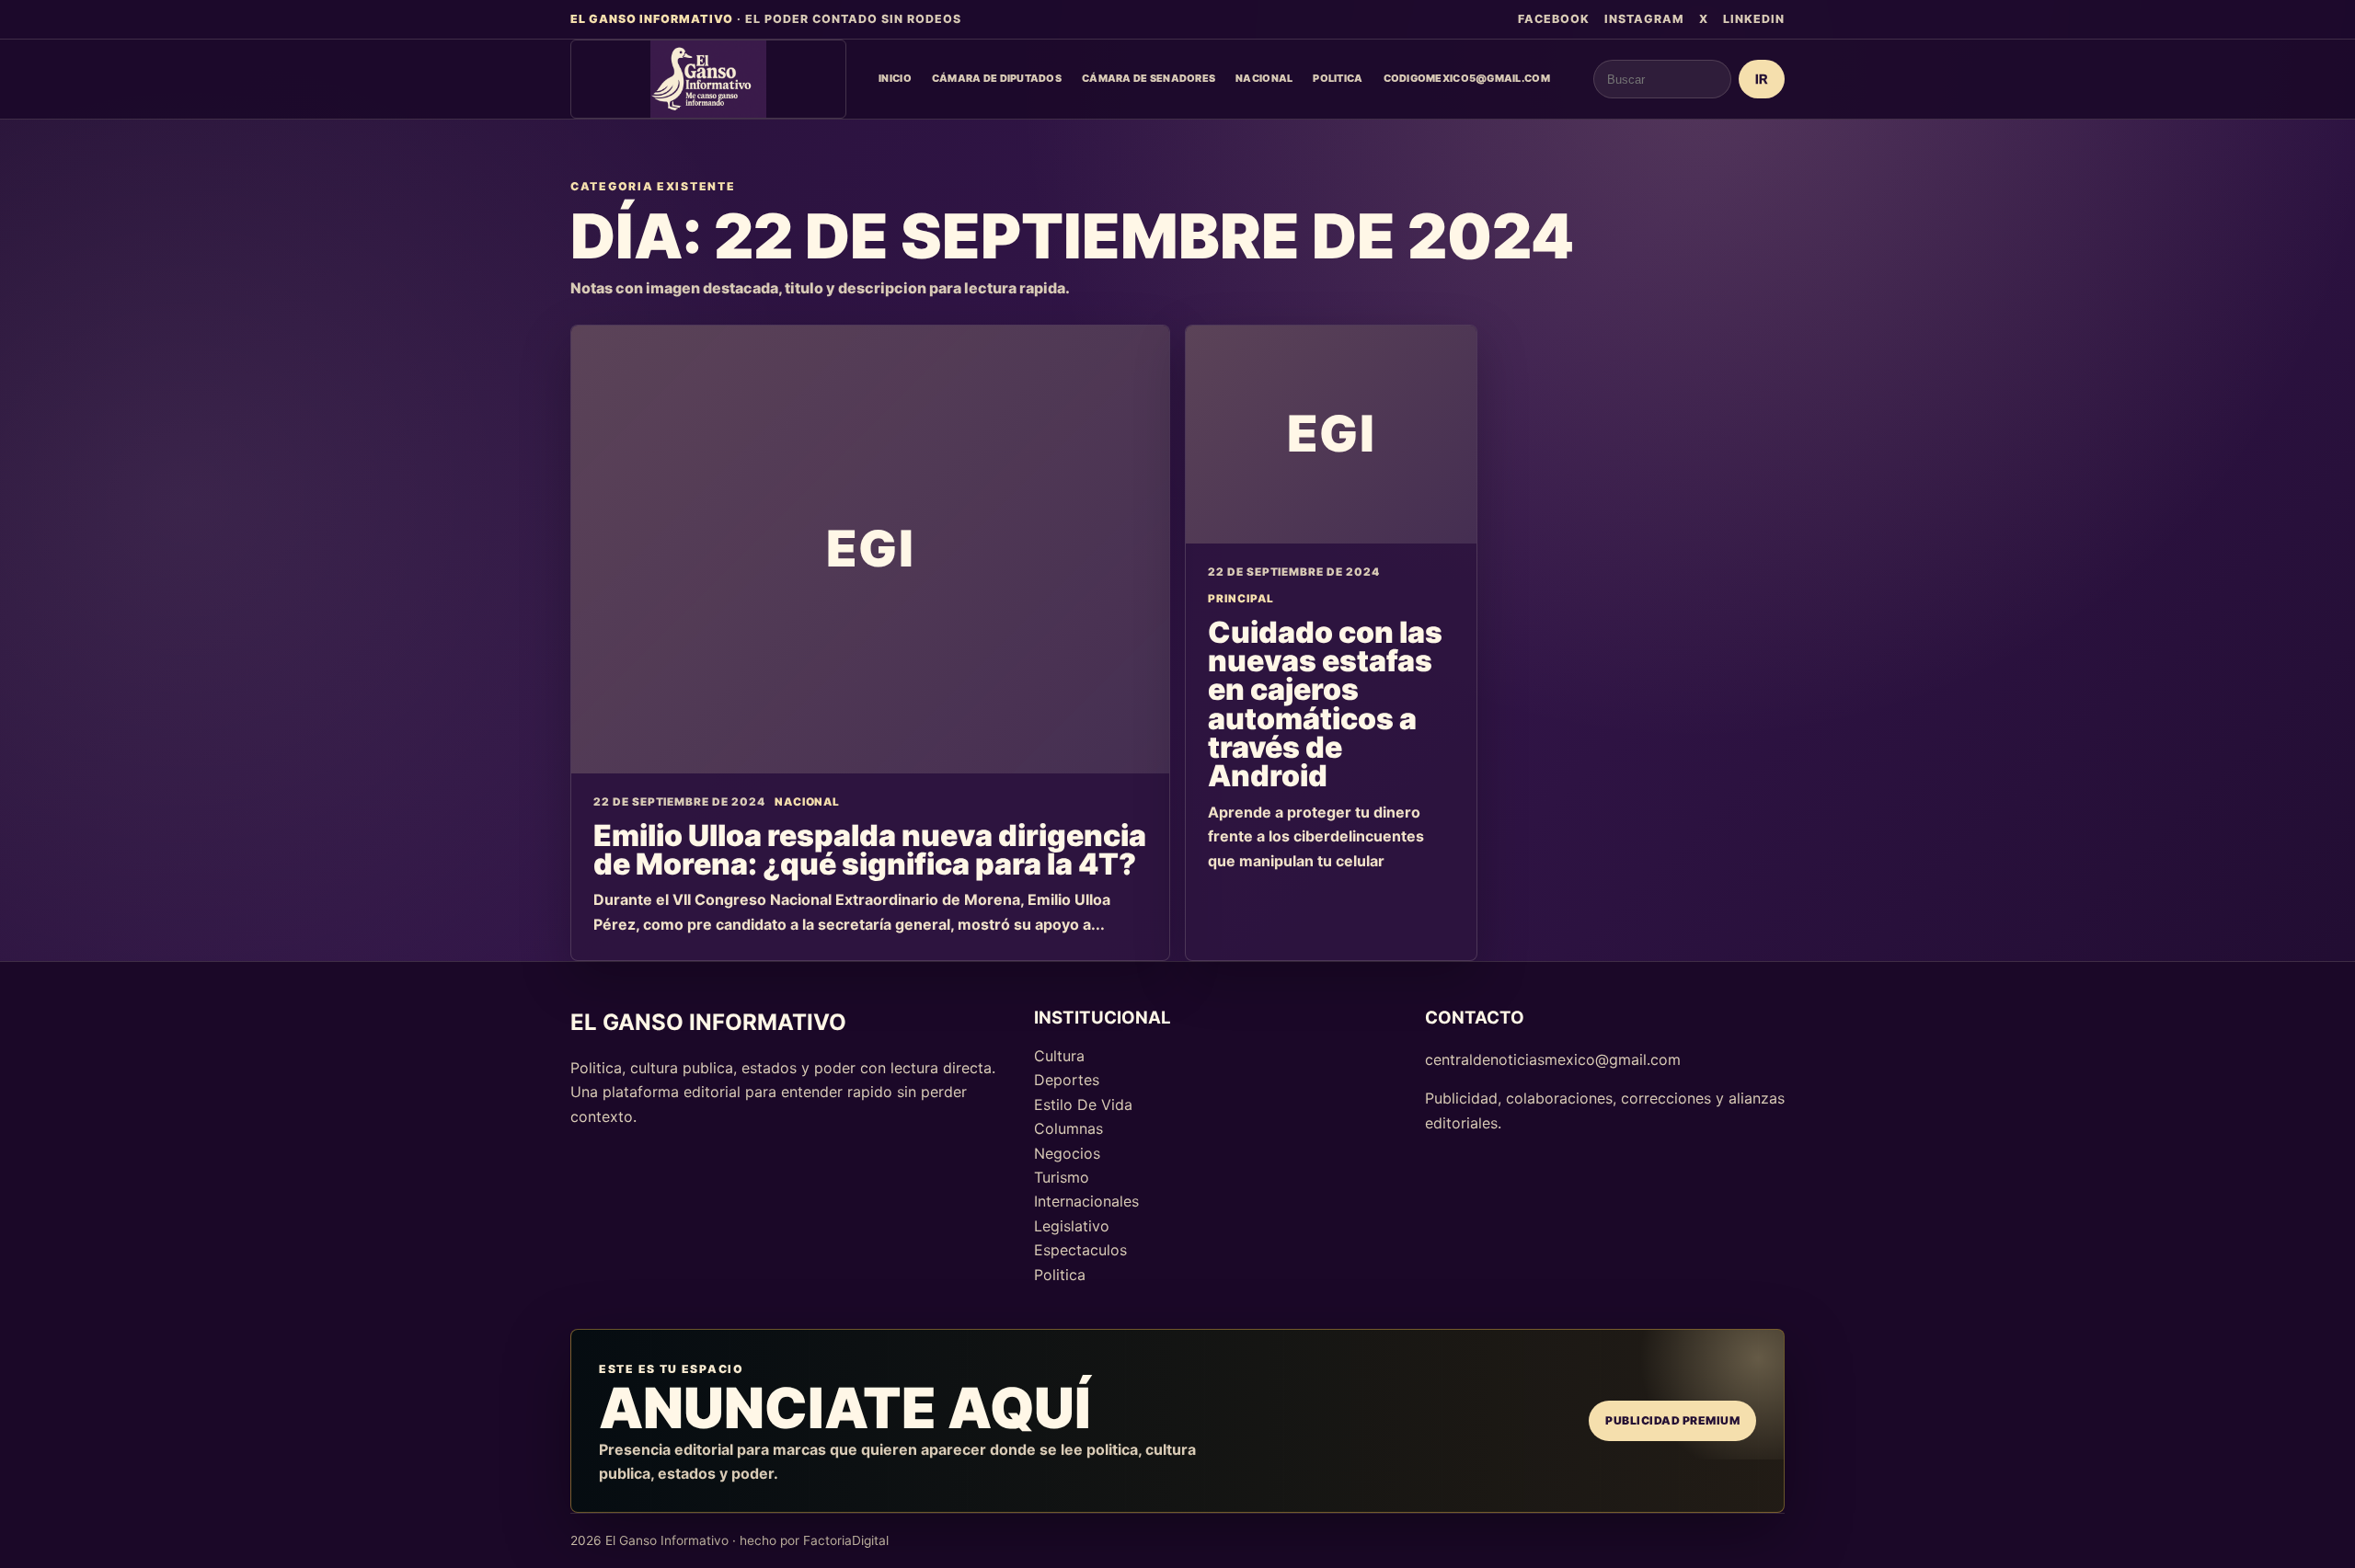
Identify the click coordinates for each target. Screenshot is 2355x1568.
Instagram (1644, 19)
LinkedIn (1754, 19)
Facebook (1554, 19)
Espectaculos (1080, 1250)
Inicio (895, 78)
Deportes (1067, 1080)
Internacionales (1086, 1201)
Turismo (1062, 1177)
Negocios (1067, 1153)
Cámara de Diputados (997, 78)
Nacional (1264, 78)
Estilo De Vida (1083, 1104)
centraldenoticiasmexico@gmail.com (1553, 1059)
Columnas (1068, 1128)
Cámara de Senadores (1149, 78)
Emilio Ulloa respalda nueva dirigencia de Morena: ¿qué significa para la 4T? (870, 850)
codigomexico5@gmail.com (1467, 78)
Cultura (1059, 1056)
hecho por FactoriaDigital (814, 1540)
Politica (1338, 78)
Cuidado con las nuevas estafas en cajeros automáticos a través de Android (1325, 704)
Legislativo (1072, 1226)
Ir (1762, 80)
